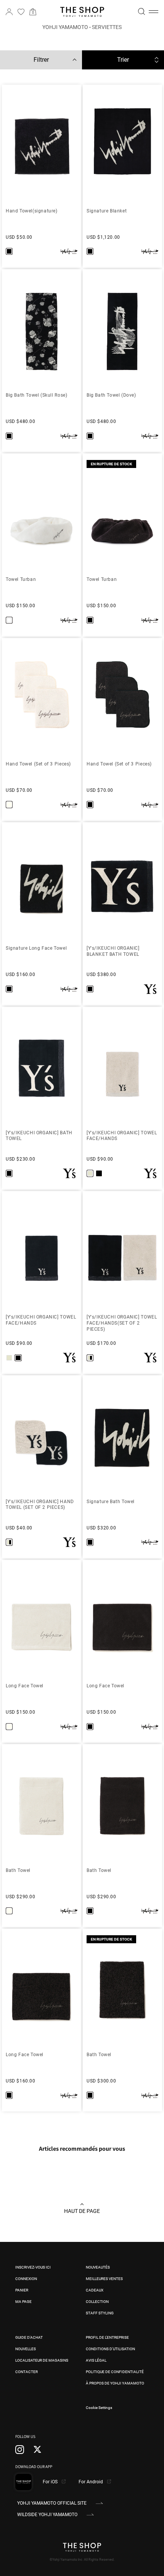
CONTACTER (27, 2372)
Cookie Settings (99, 2408)
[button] (154, 12)
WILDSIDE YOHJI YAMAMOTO (47, 2515)
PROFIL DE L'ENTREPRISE (107, 2337)
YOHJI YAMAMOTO (65, 27)
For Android (91, 2482)
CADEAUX (95, 2290)
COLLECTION (97, 2302)
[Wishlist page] (21, 12)
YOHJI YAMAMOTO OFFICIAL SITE (52, 2503)
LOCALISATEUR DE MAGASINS (42, 2360)
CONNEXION (26, 2279)
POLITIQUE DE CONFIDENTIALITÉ (115, 2372)
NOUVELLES (26, 2349)
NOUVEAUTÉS (98, 2267)
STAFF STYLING (100, 2313)
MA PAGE (23, 2302)
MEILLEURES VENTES (104, 2279)
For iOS (51, 2482)
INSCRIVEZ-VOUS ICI (33, 2267)
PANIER (22, 2290)
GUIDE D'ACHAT (29, 2337)
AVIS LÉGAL (96, 2360)
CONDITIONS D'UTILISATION (110, 2349)
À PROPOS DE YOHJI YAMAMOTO (115, 2383)
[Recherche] (141, 11)
